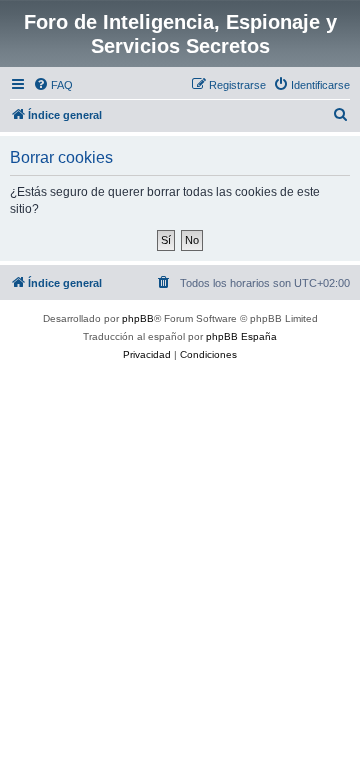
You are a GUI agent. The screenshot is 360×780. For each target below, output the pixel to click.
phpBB (138, 318)
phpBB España (241, 336)
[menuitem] (53, 85)
